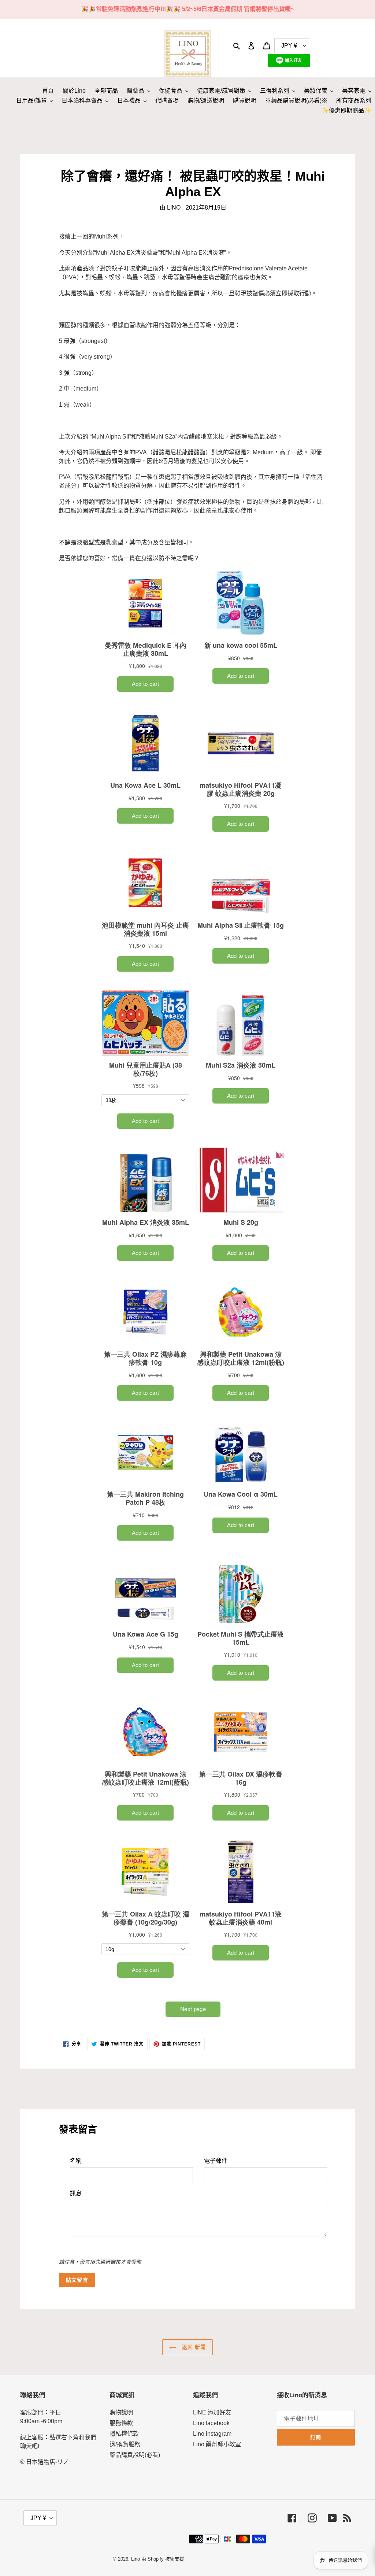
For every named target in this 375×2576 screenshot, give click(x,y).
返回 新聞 (193, 2347)
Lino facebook (211, 2423)
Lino (135, 2559)
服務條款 (121, 2423)
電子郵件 (216, 2161)
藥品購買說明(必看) (135, 2455)
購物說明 (121, 2412)
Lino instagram (212, 2434)
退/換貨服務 (125, 2444)
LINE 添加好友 (212, 2412)
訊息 (76, 2193)
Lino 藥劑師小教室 (217, 2444)
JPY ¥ (38, 2518)
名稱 (76, 2161)
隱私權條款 (124, 2434)
